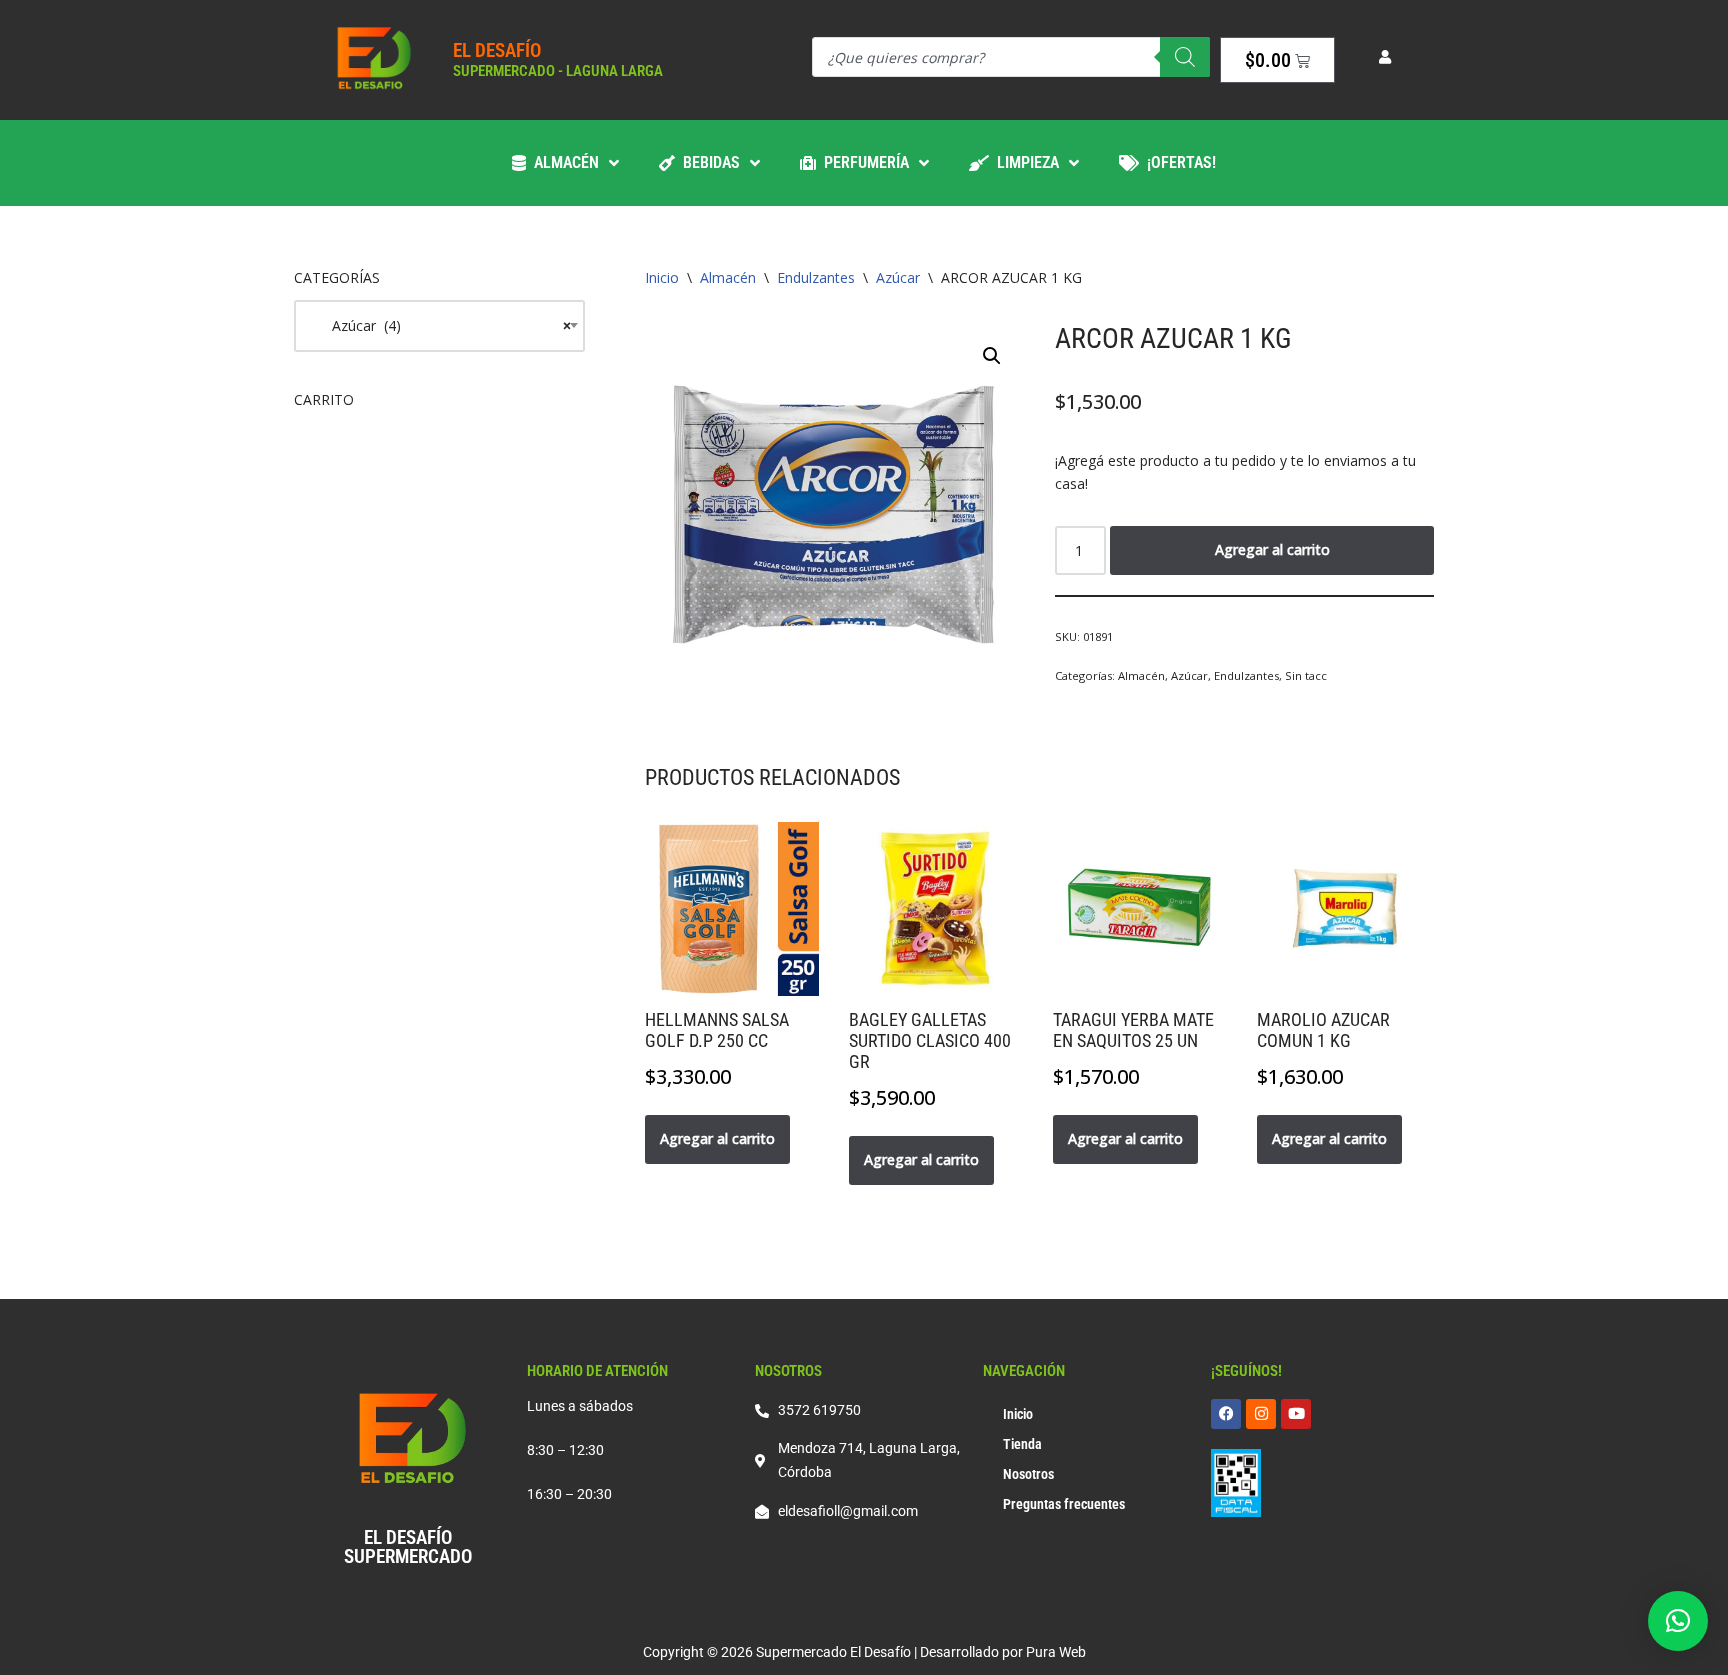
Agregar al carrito (1272, 549)
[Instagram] (1261, 1414)
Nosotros (1028, 1474)
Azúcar (898, 277)
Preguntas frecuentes (1064, 1504)
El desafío (497, 50)
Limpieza (1024, 162)
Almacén (562, 162)
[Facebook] (1226, 1414)
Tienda (1022, 1444)
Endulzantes (816, 277)
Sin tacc (1306, 675)
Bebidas (707, 162)
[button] (992, 356)
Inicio (662, 277)
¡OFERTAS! (1177, 162)
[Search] (1185, 57)
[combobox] (439, 326)
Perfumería (862, 162)
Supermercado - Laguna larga (558, 71)
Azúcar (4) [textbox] (439, 325)
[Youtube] (1296, 1414)
